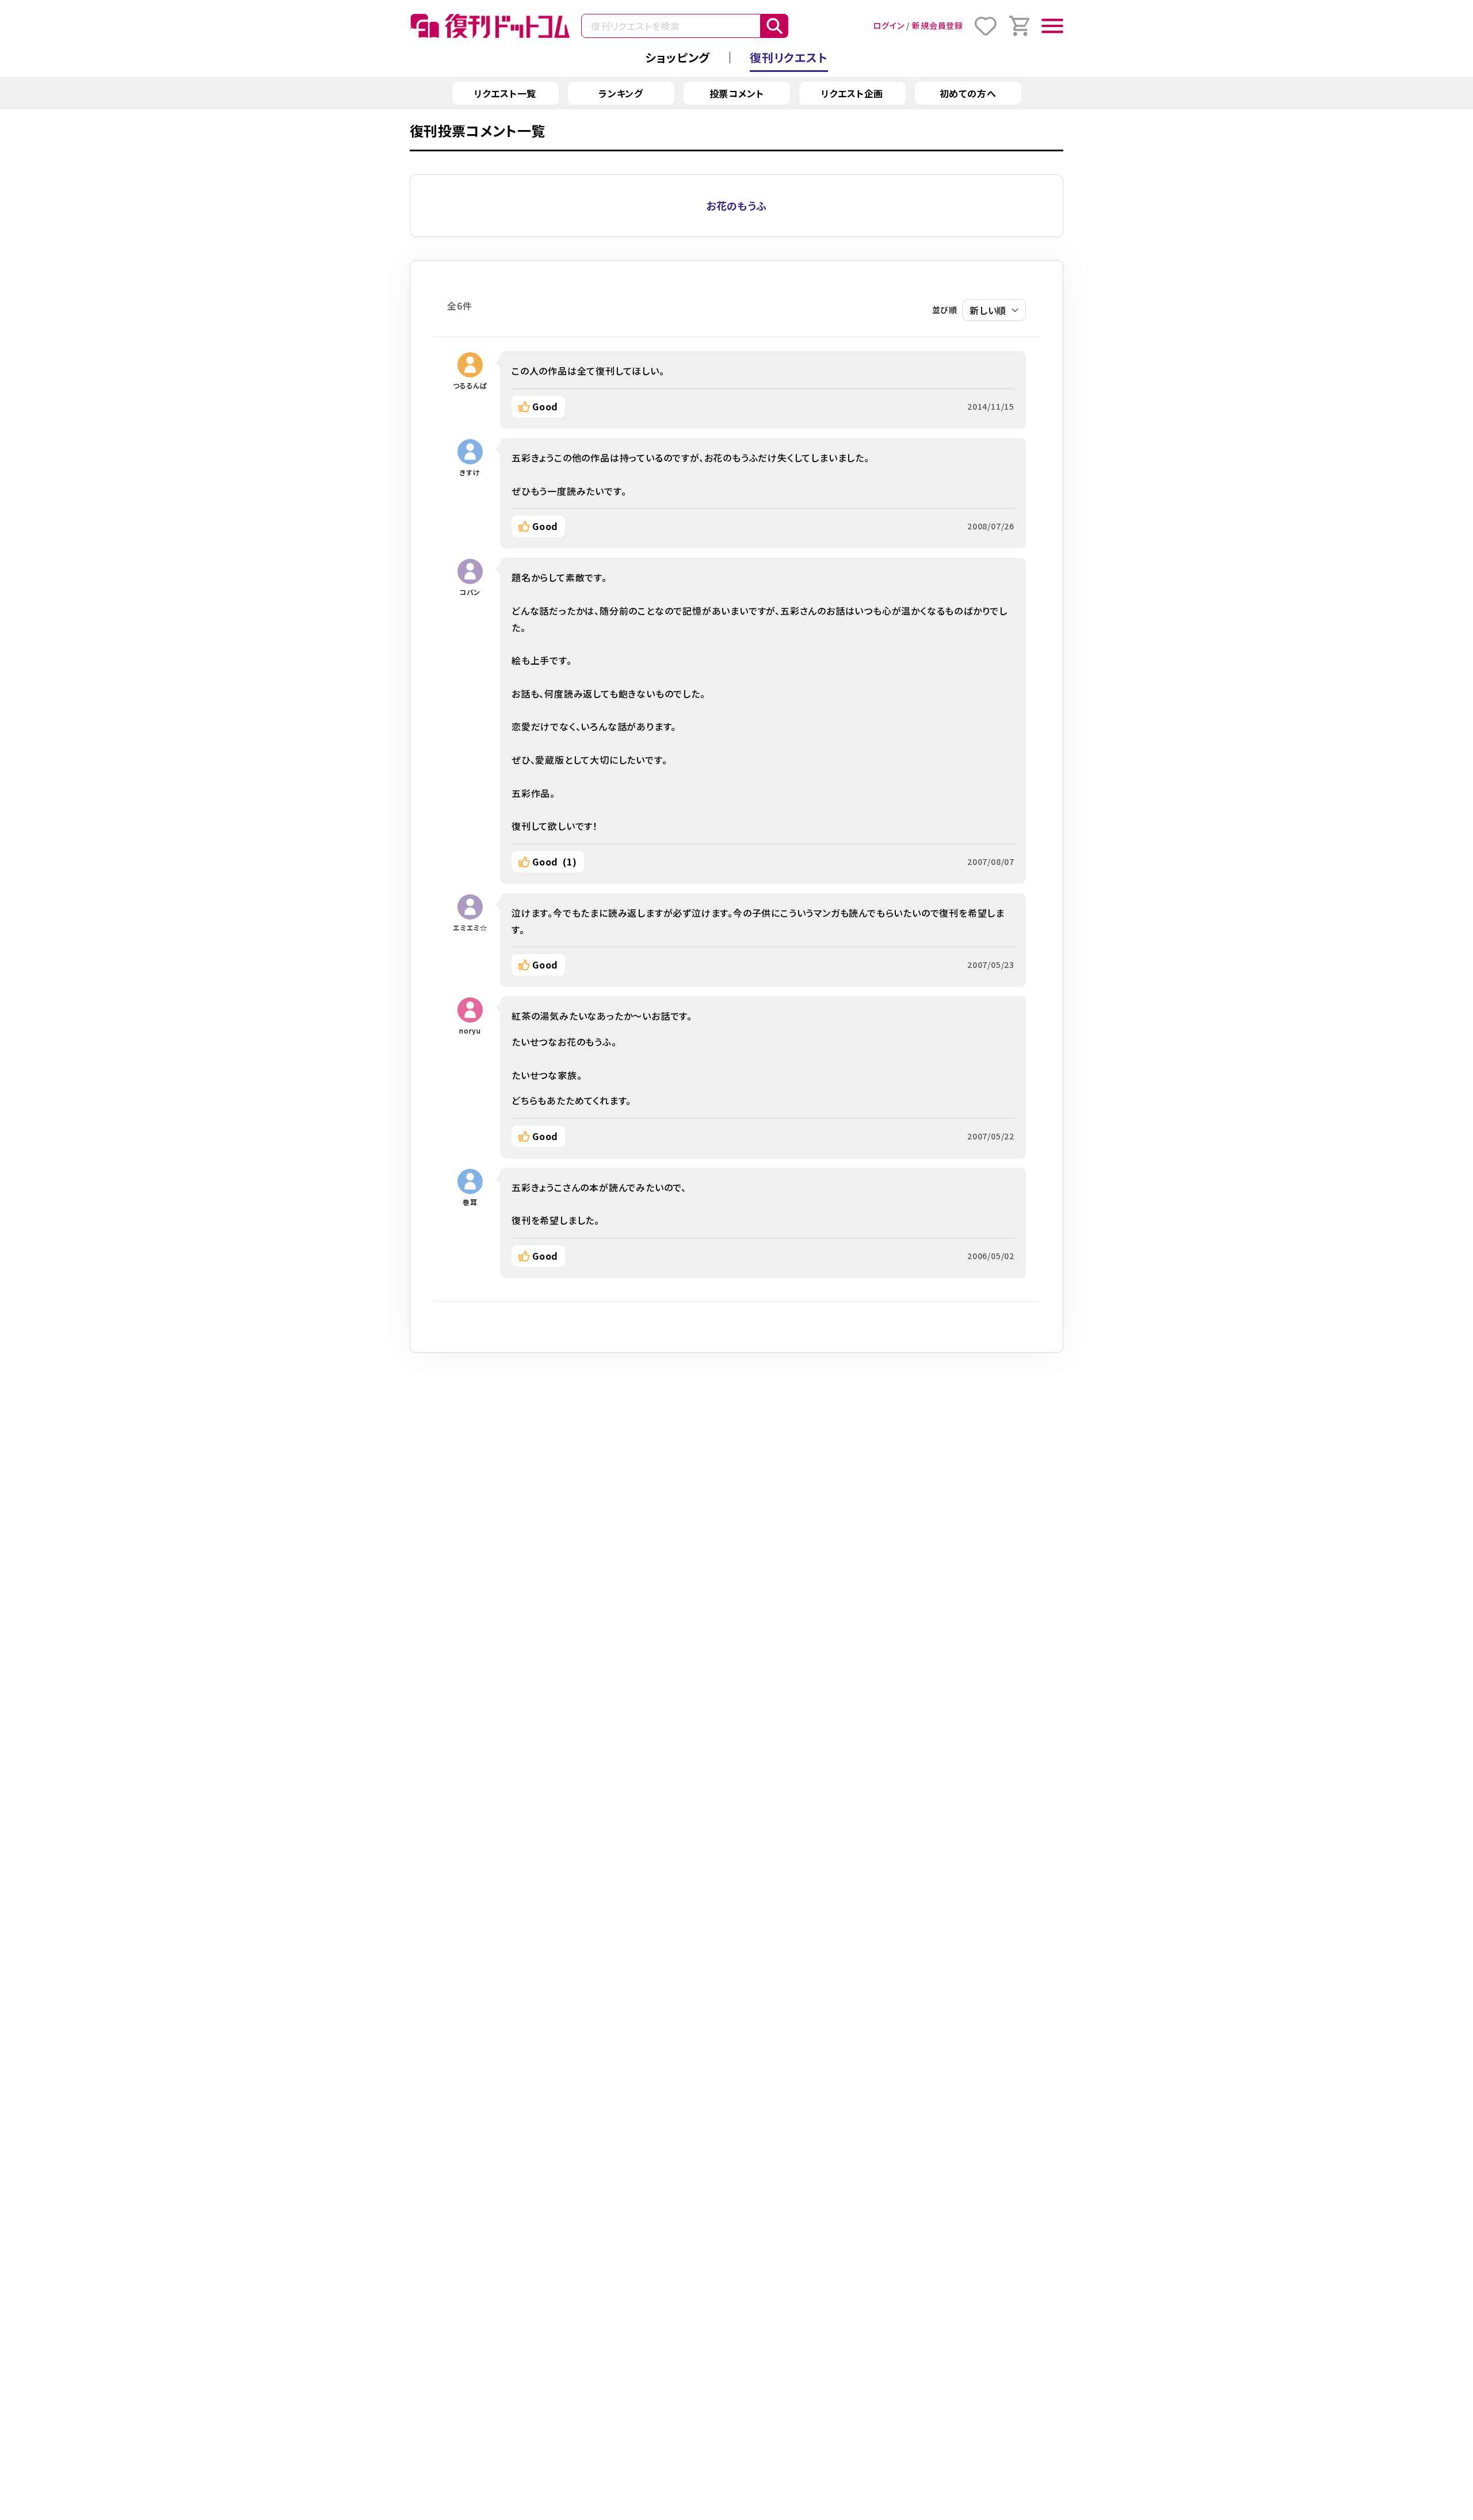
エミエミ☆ (470, 927)
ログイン (888, 25)
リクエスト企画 (852, 93)
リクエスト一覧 (505, 93)
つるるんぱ (470, 385)
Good (545, 406)
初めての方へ (968, 93)
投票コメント (737, 93)
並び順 (945, 310)
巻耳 (470, 1202)
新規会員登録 (938, 25)
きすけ (470, 472)
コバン (470, 592)
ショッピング (678, 57)
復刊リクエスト (789, 57)
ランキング (621, 93)
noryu (470, 1030)
